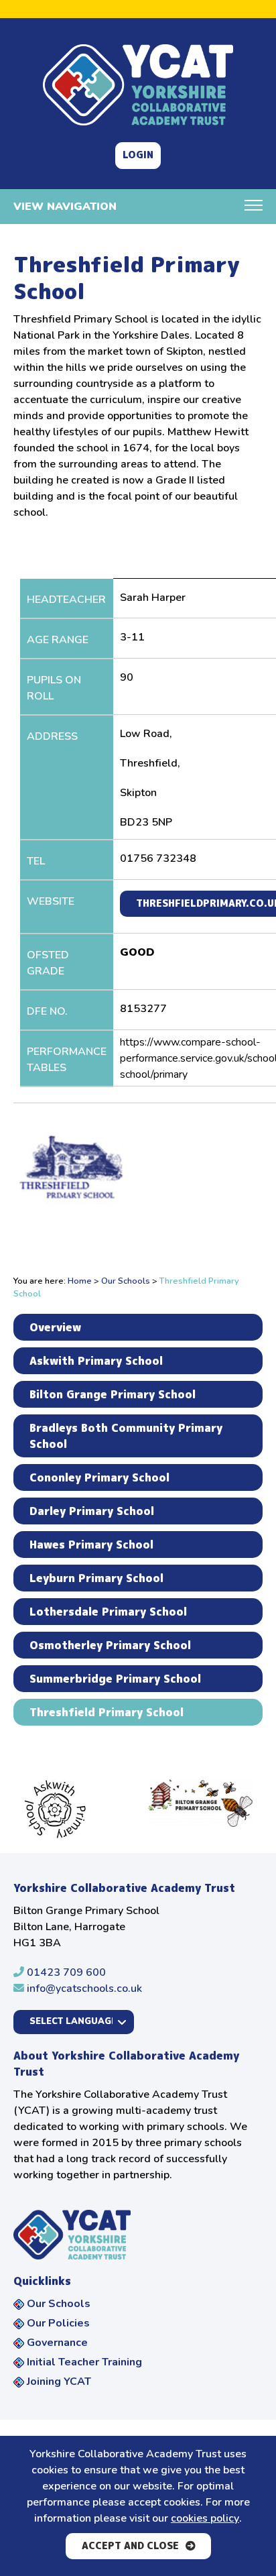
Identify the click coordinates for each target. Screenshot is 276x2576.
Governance (57, 2343)
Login (138, 155)
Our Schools (126, 1281)
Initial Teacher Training (84, 2362)
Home (80, 1281)
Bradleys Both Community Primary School (126, 1436)
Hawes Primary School (91, 1545)
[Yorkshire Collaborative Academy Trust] (138, 85)
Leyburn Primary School (96, 1578)
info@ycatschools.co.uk (83, 1989)
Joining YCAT (59, 2382)
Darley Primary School (92, 1511)
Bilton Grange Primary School (113, 1394)
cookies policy (205, 2518)
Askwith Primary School (96, 1361)
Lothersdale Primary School (108, 1612)
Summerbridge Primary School (115, 1679)
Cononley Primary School (99, 1477)
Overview (55, 1327)
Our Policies (58, 2323)
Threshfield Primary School (107, 1712)
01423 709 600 (65, 1972)
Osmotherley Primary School (110, 1645)
